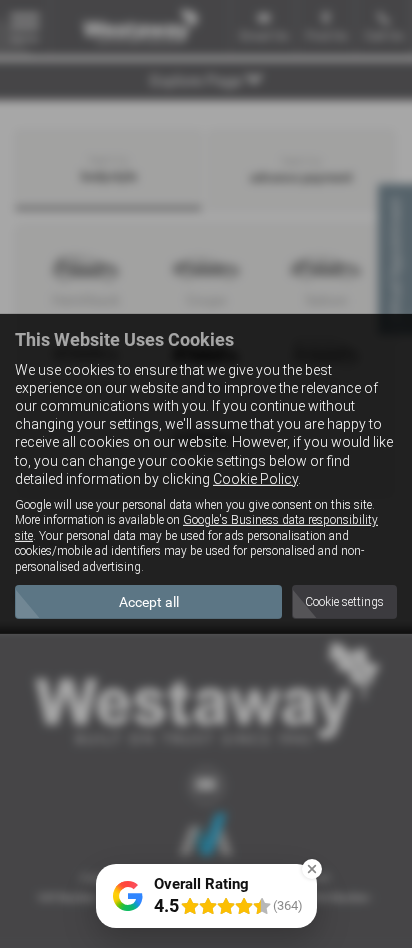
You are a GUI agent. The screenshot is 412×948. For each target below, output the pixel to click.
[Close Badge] (312, 869)
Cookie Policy (255, 479)
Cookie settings (344, 602)
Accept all (149, 602)
